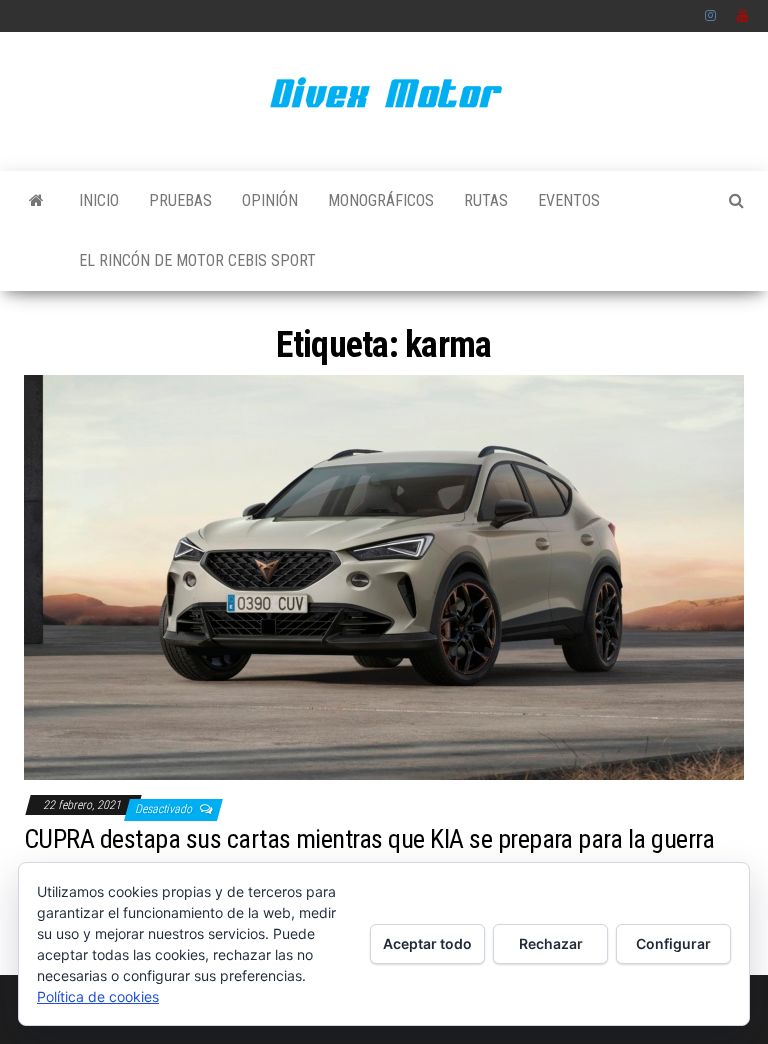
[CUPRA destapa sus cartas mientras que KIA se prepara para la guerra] (384, 576)
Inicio (99, 200)
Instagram (711, 16)
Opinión (270, 200)
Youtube (743, 16)
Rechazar (551, 943)
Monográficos (381, 200)
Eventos (569, 200)
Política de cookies (98, 996)
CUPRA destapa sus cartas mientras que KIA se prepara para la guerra (369, 839)
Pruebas (180, 200)
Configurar (673, 943)
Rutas (486, 200)
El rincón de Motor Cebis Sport (197, 260)
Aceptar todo (427, 943)
